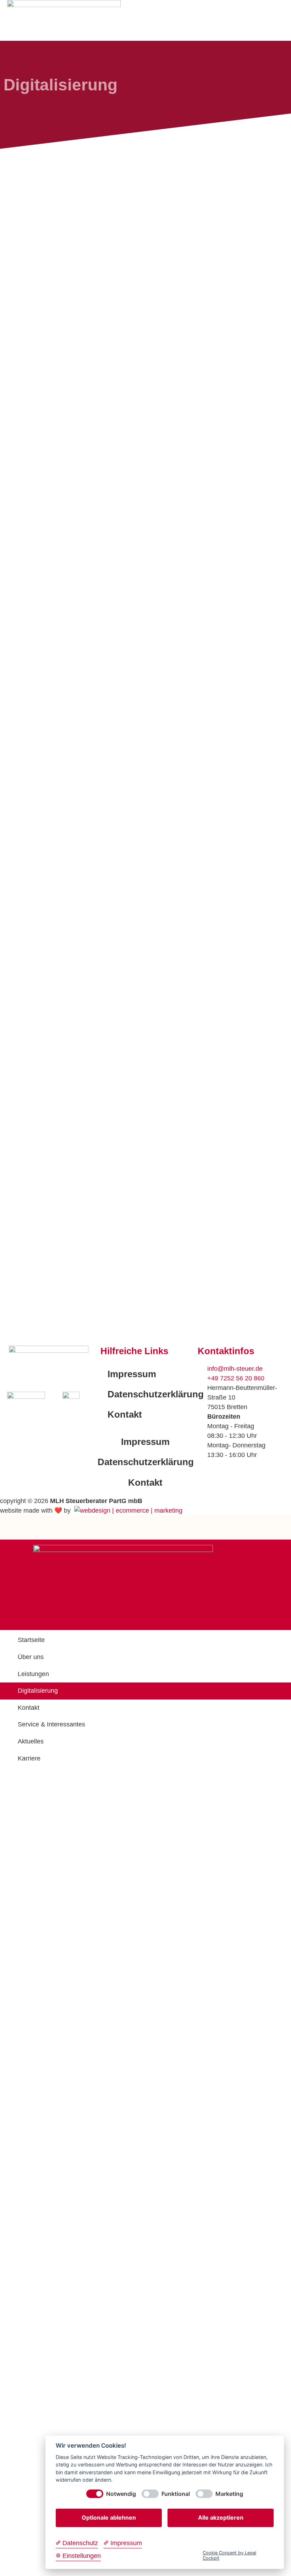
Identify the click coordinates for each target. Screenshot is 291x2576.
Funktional (176, 2494)
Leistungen (33, 1674)
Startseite (31, 1640)
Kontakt (125, 1414)
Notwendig (121, 2494)
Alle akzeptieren (221, 2517)
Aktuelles (31, 1741)
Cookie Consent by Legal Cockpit (229, 2555)
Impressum (132, 1374)
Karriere (29, 1758)
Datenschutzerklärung (149, 1394)
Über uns (31, 1657)
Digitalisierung (38, 1691)
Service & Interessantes (51, 1724)
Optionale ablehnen (109, 2517)
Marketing (229, 2494)
